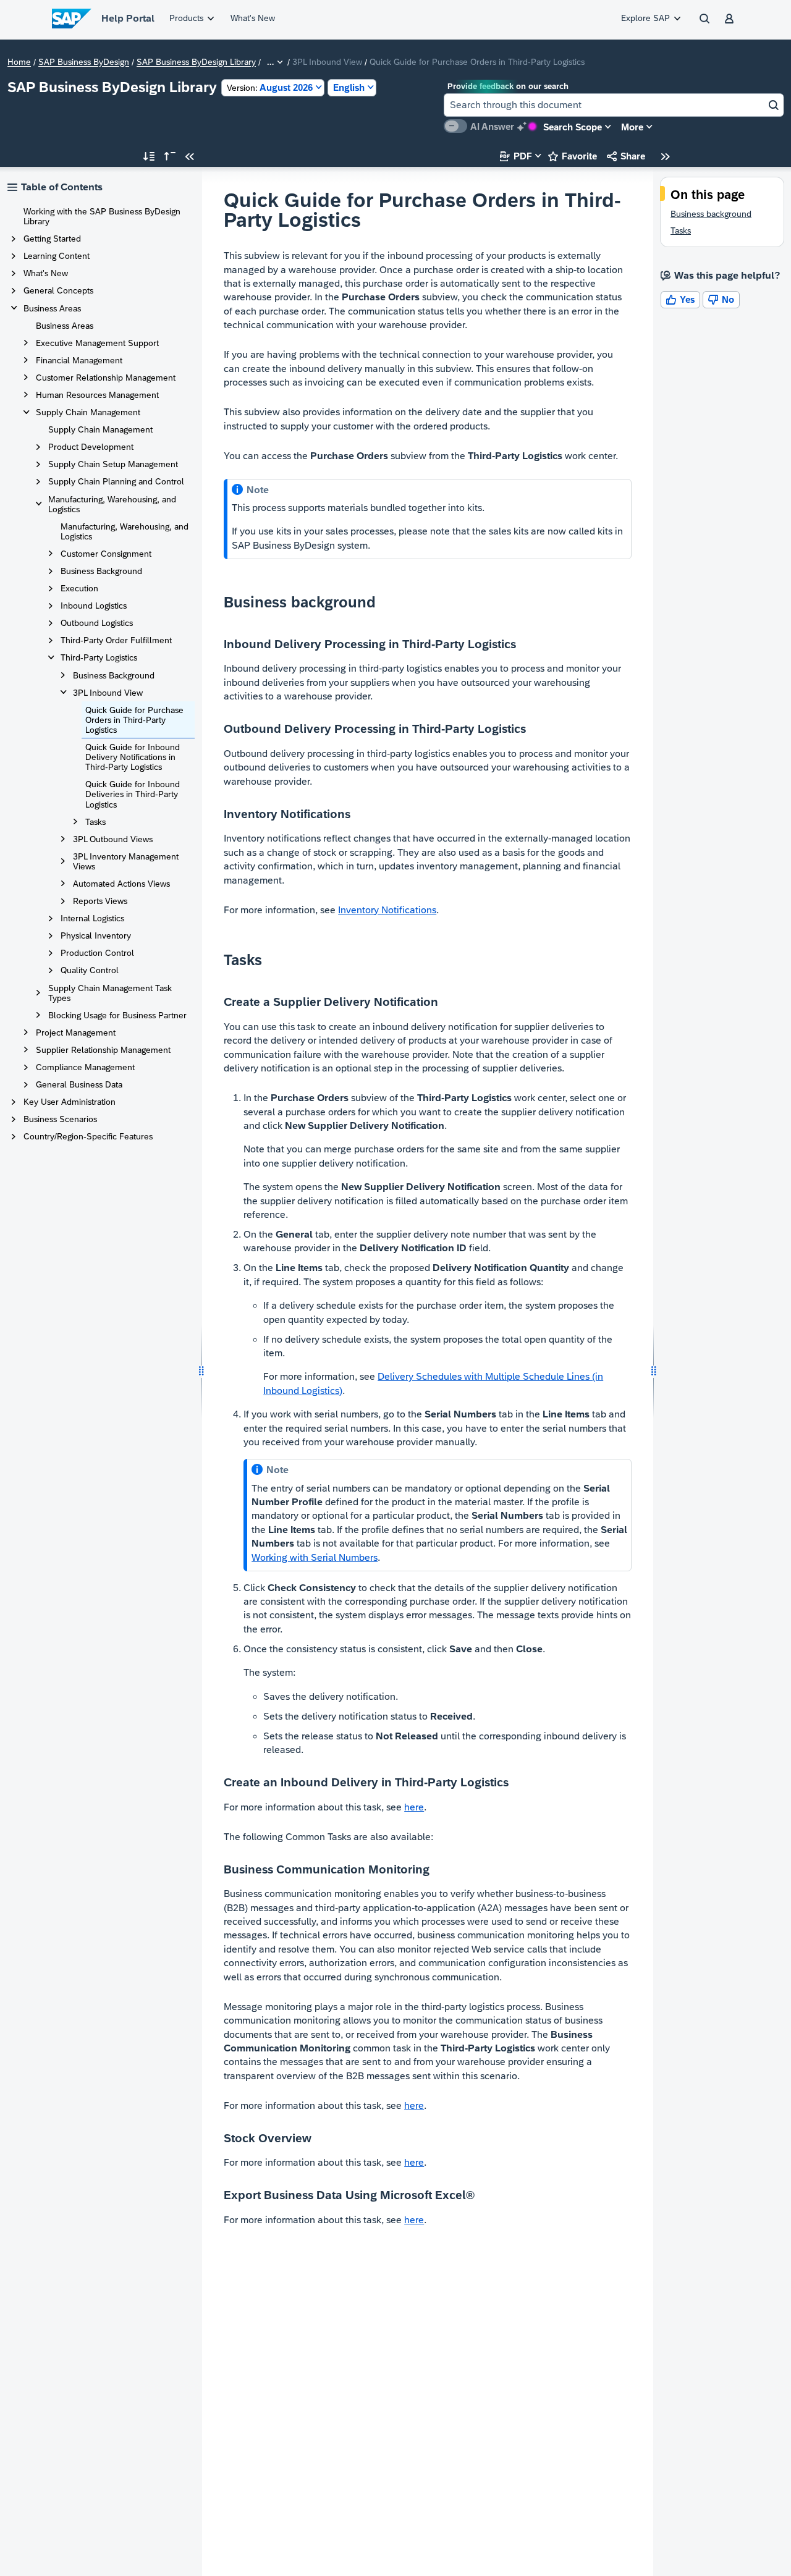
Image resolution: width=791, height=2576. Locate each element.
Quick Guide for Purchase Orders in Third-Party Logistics (134, 720)
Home (19, 62)
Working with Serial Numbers (315, 1557)
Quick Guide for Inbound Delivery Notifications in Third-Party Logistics (133, 757)
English (349, 87)
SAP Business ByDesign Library (196, 62)
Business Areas (65, 326)
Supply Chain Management (100, 429)
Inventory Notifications (387, 910)
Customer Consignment (106, 554)
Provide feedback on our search (508, 86)
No (721, 299)
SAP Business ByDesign (84, 62)
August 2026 (270, 87)
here (414, 1807)
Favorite (573, 156)
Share (626, 156)
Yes (680, 299)
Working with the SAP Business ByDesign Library (102, 216)
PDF (516, 156)
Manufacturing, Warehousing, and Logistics (125, 531)
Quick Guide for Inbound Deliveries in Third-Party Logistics (133, 794)
